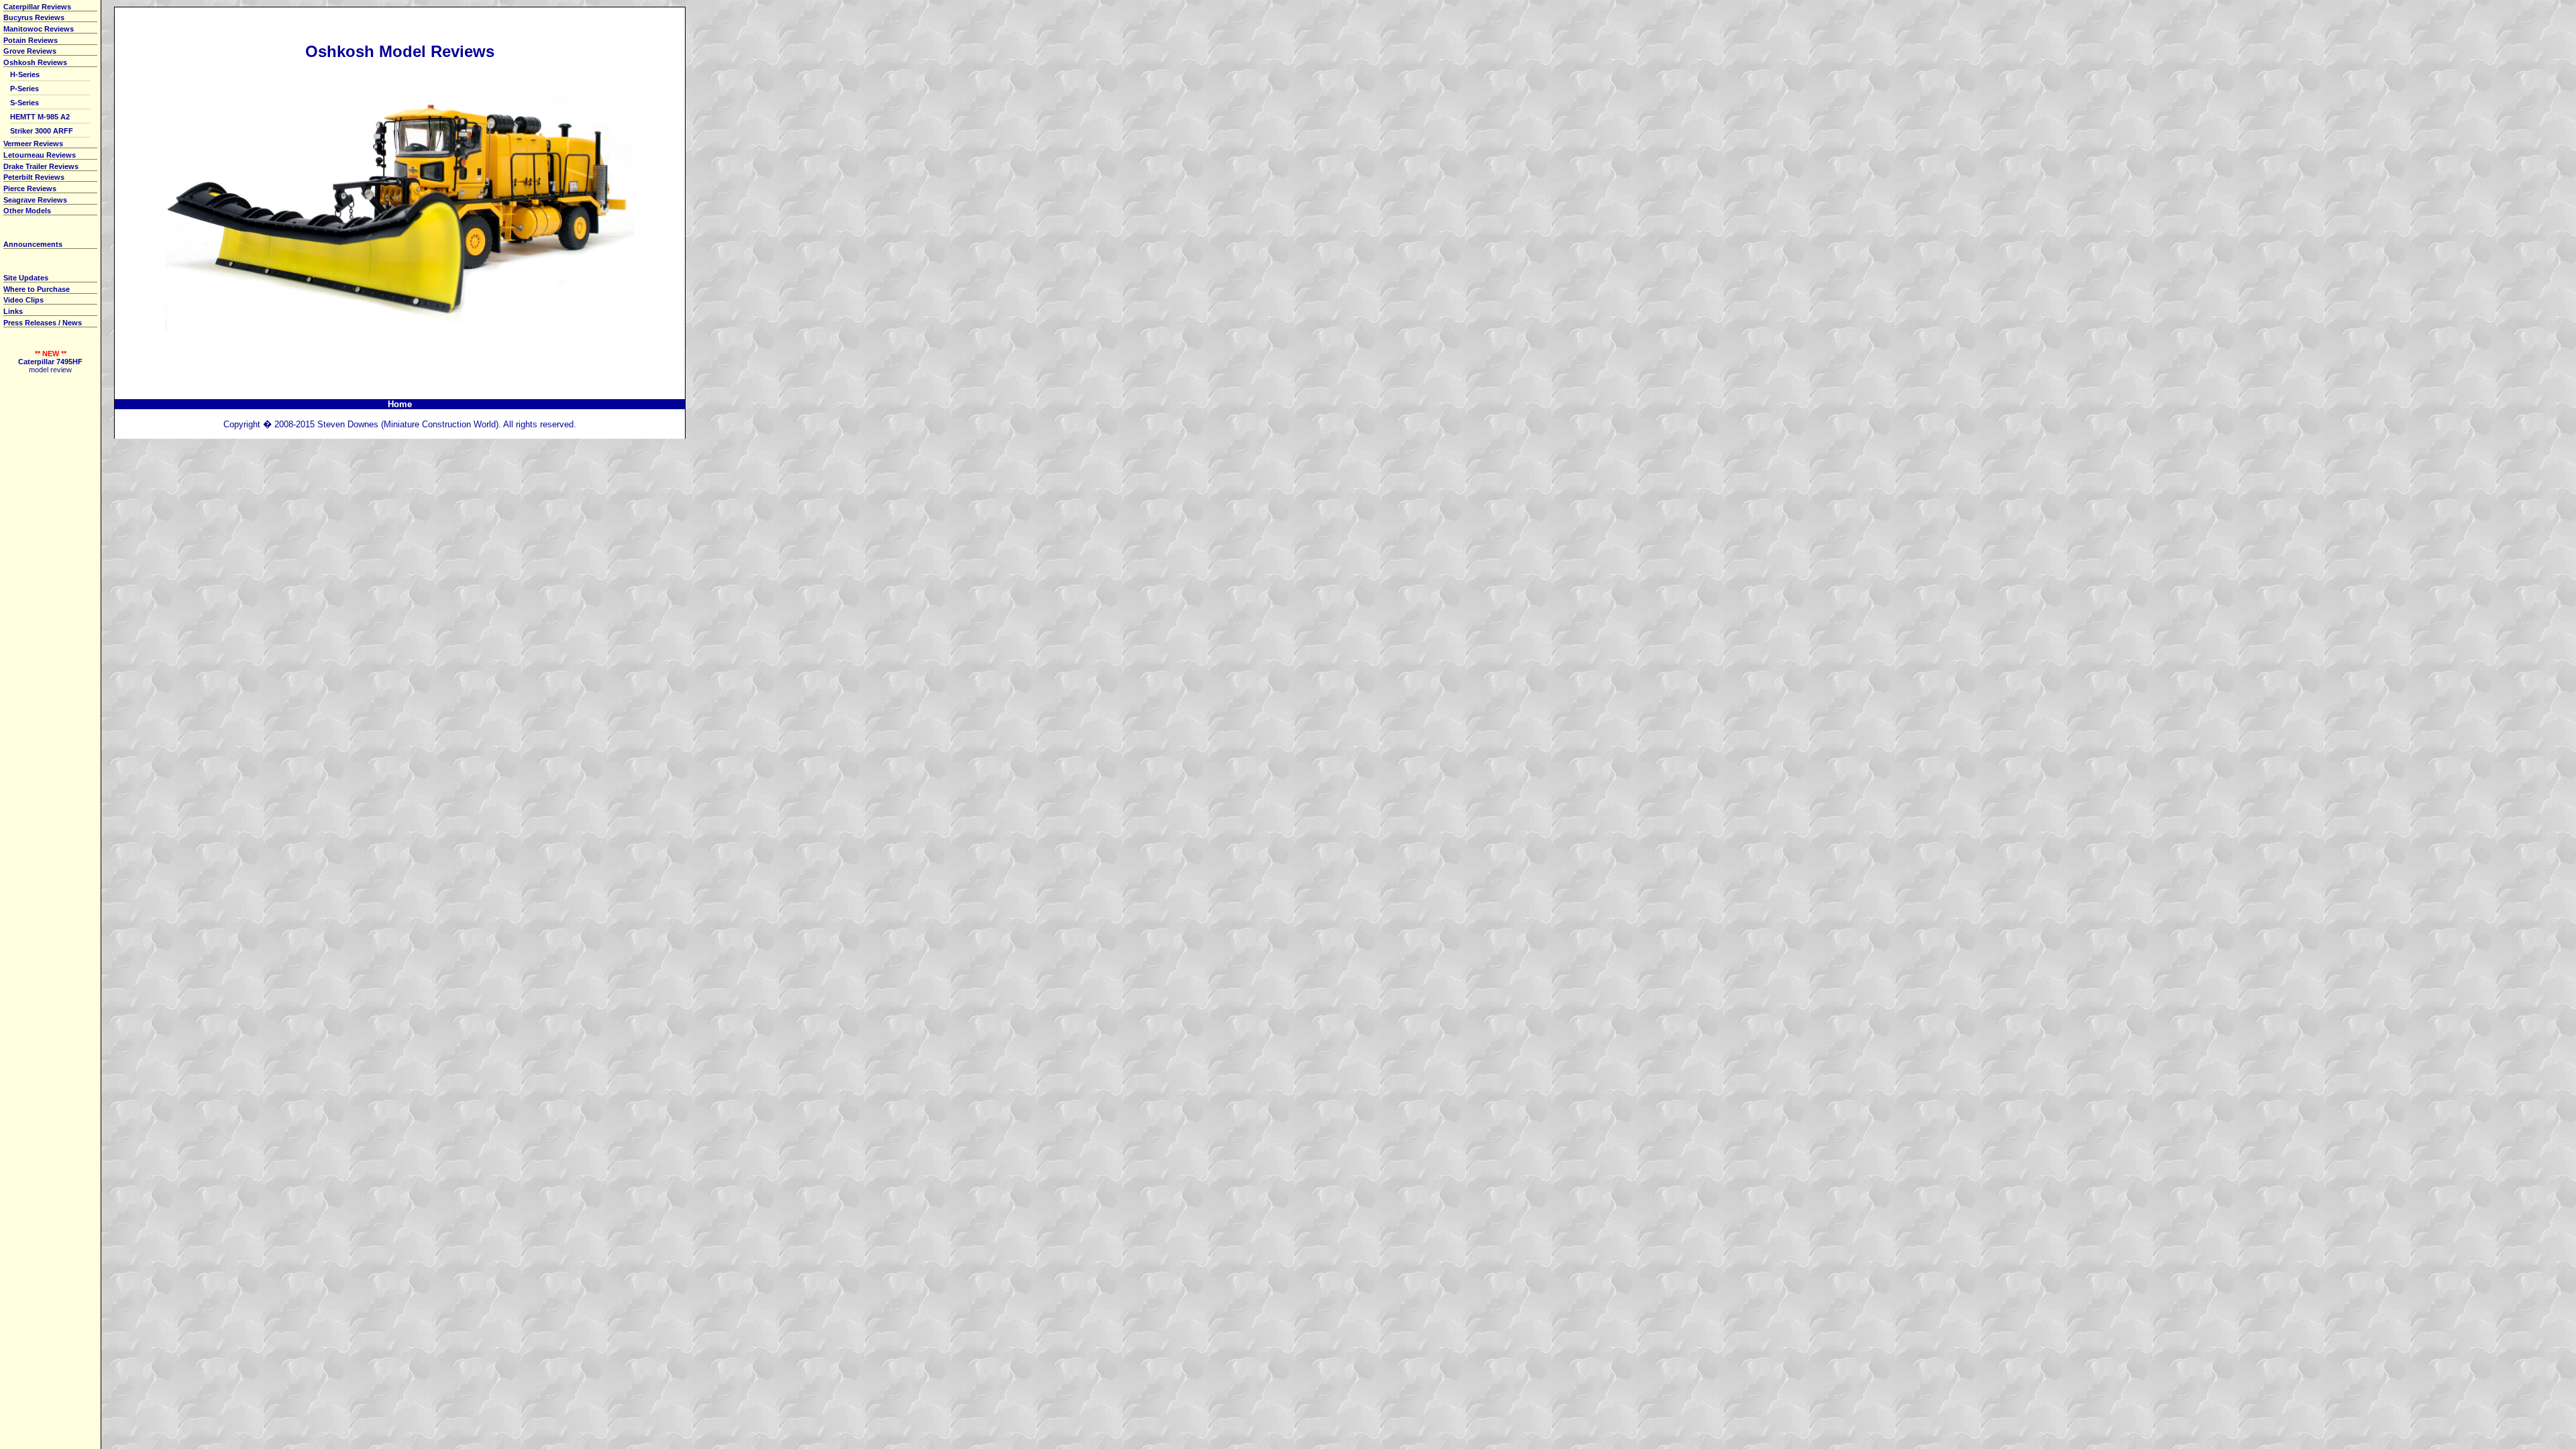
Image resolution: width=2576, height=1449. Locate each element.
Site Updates (26, 278)
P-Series (24, 89)
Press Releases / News (43, 323)
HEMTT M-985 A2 (40, 117)
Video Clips (23, 300)
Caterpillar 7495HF (50, 362)
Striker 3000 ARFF (42, 131)
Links (13, 311)
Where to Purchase (37, 289)
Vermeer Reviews (33, 144)
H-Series (25, 74)
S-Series (24, 103)
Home (400, 404)
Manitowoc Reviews (39, 29)
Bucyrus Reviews (34, 17)
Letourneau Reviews (40, 155)
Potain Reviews (31, 40)
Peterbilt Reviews (34, 177)
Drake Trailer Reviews (41, 166)
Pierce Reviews (30, 189)
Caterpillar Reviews (37, 7)
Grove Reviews (30, 51)
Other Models (27, 211)
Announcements (33, 244)
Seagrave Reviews (35, 200)
